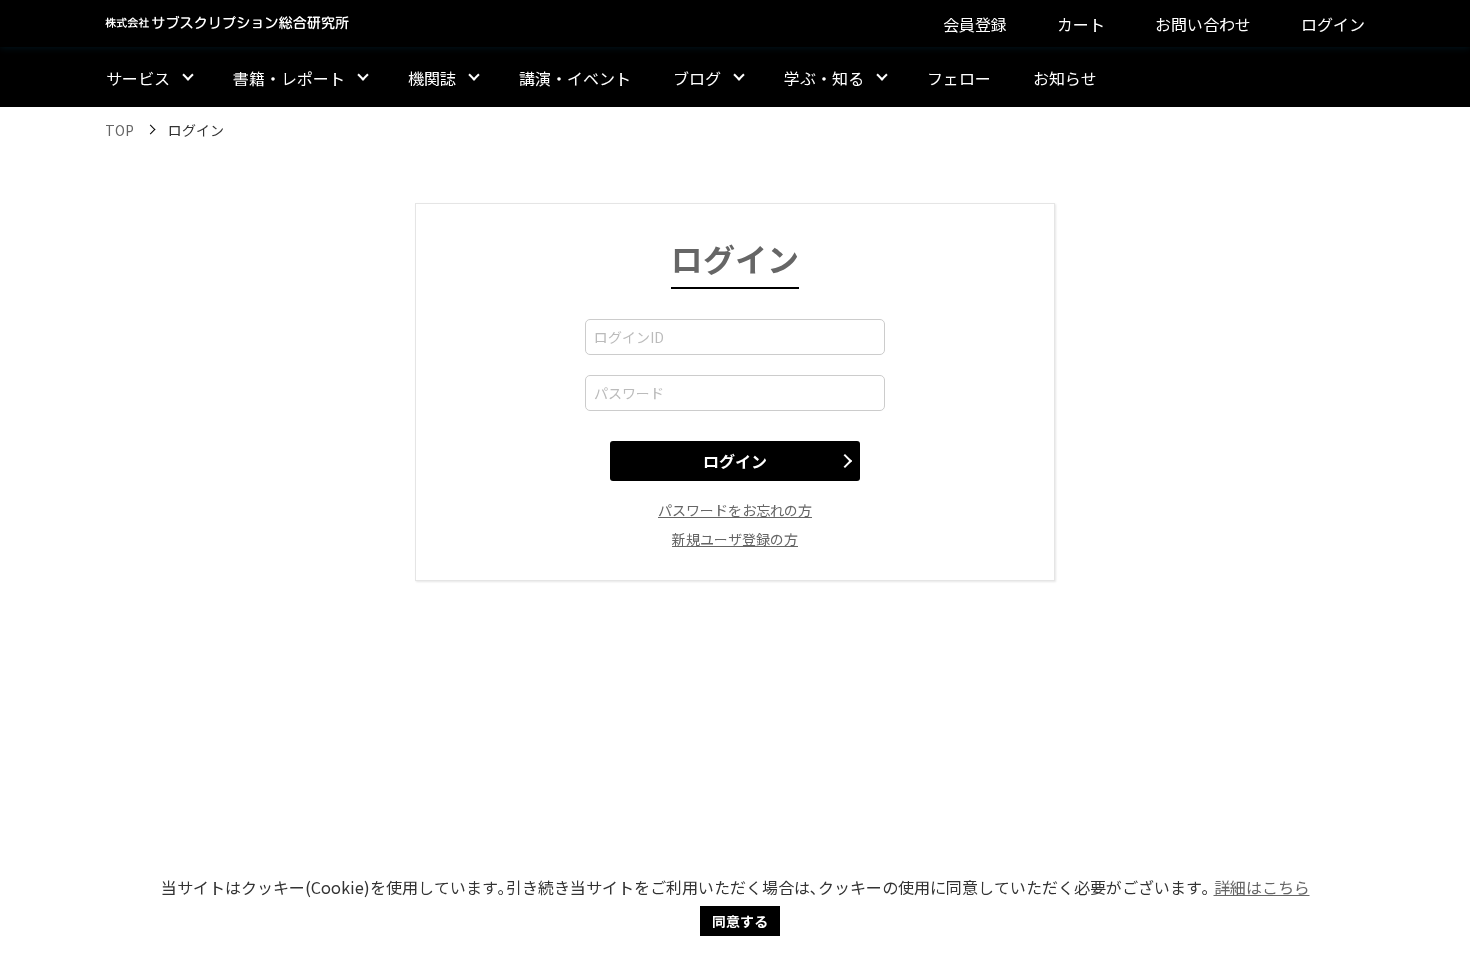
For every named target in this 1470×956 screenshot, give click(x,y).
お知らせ (1065, 78)
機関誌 (432, 78)
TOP (119, 130)
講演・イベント (575, 78)
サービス (138, 78)
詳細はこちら (1262, 887)
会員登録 (975, 24)
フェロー (959, 78)
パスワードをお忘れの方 (735, 510)
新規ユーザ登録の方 (735, 539)
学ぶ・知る (824, 78)
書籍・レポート (289, 78)
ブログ (697, 78)
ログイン (1333, 24)
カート (1081, 24)
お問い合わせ (1203, 24)
